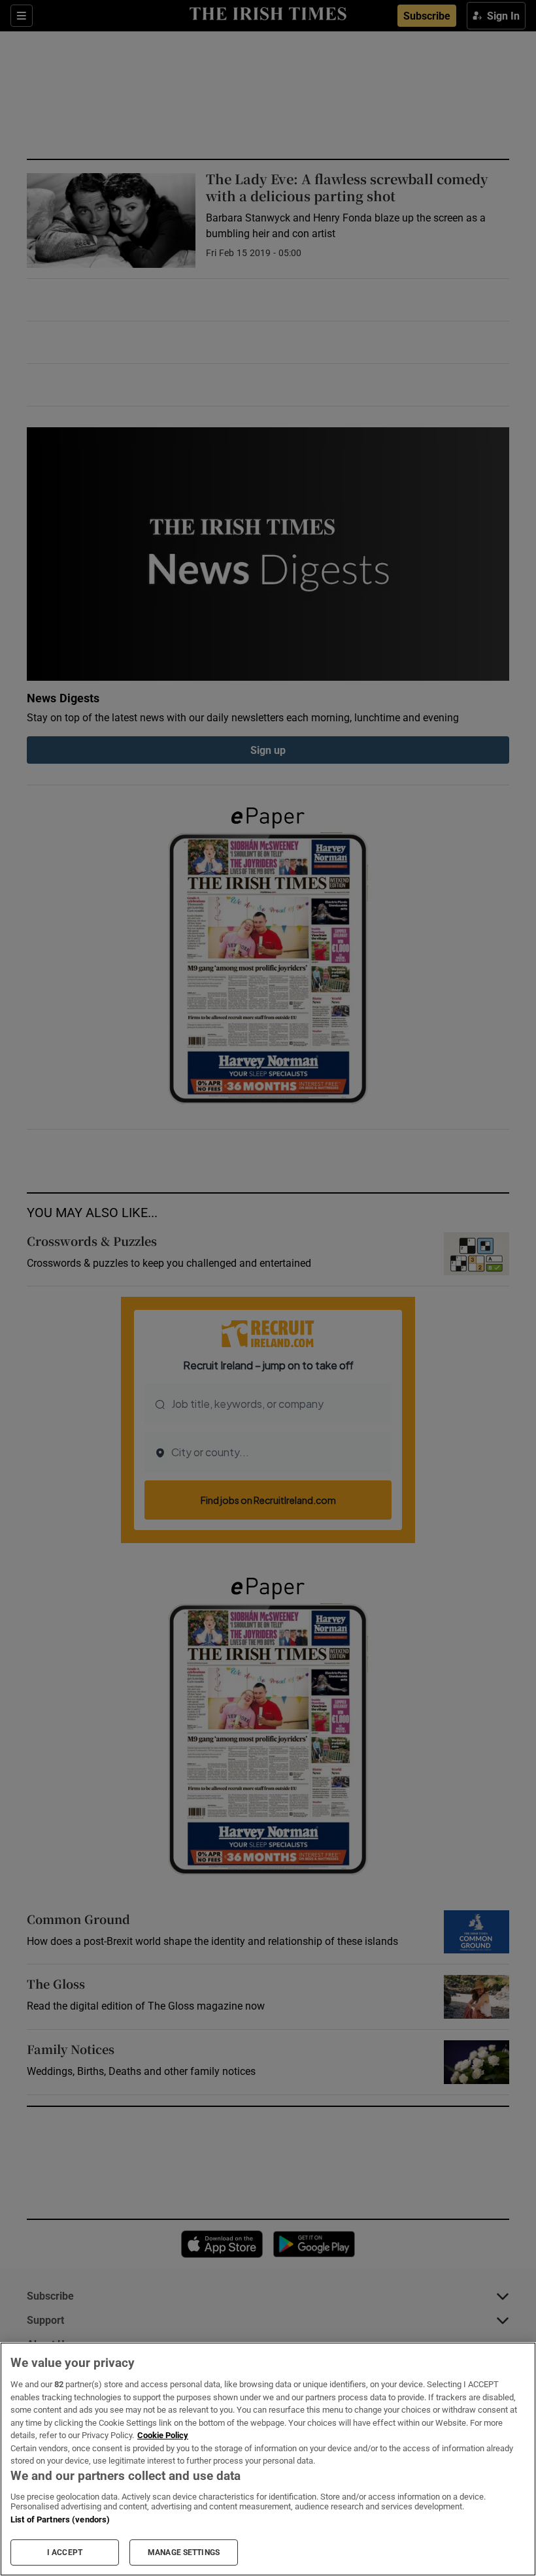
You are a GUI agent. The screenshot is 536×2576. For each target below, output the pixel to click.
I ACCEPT (65, 2552)
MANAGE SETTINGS (184, 2552)
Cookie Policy (163, 2435)
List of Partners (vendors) (60, 2519)
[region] (268, 2459)
